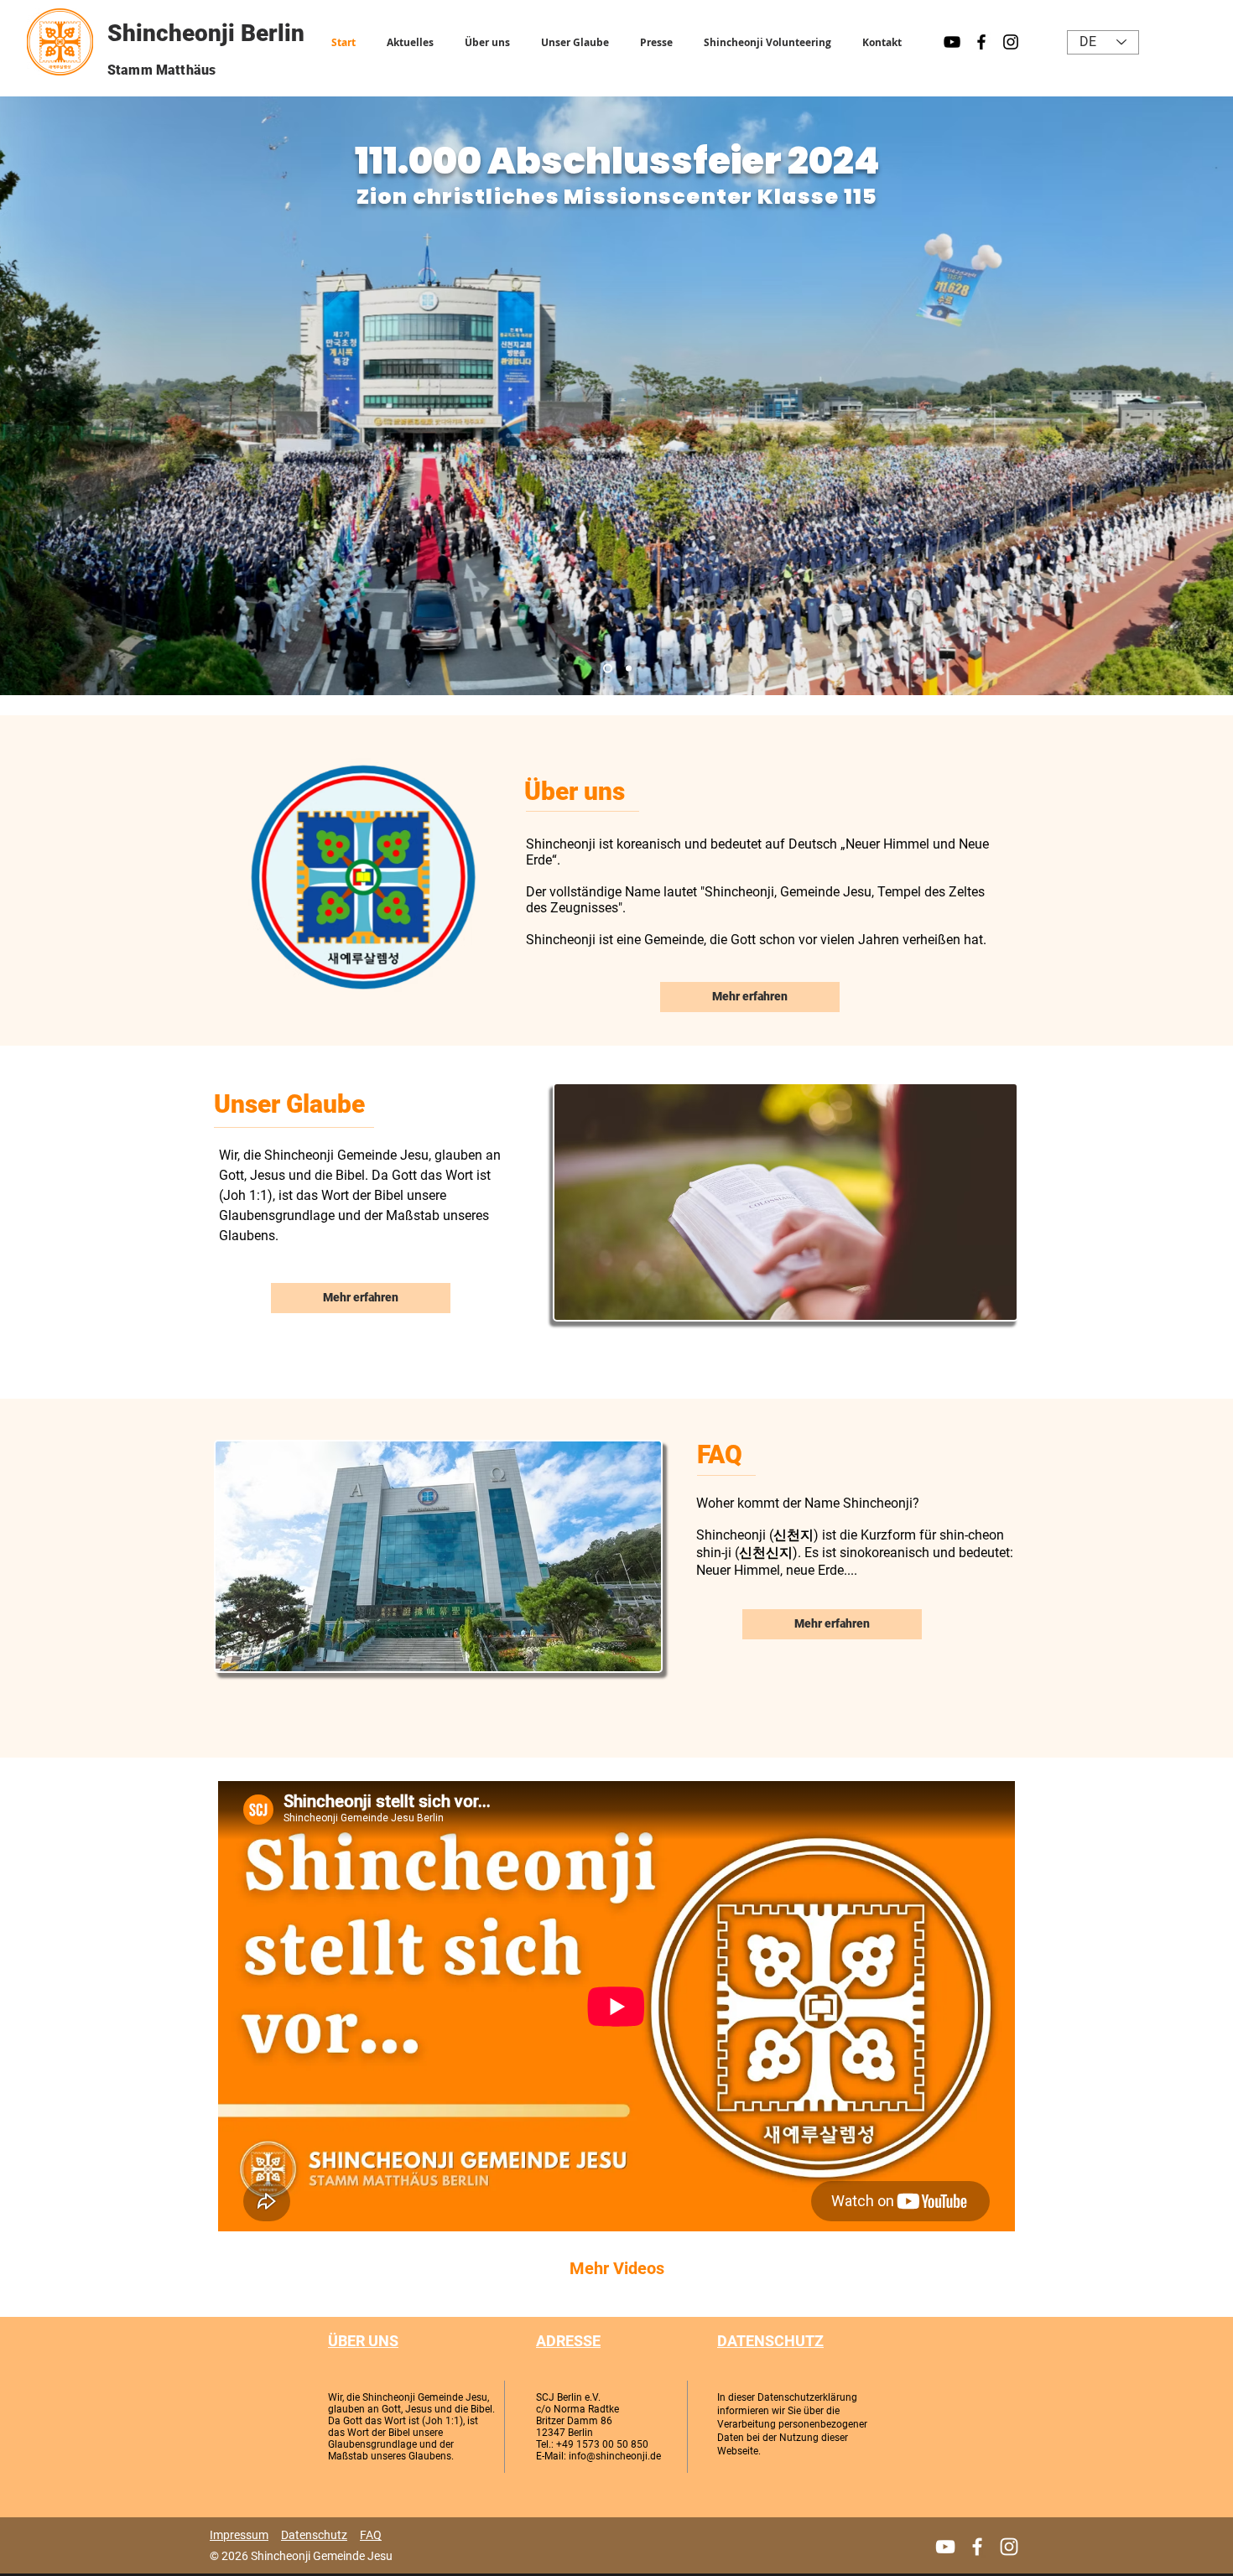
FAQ (371, 2535)
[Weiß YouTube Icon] (945, 2547)
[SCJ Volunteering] (627, 669)
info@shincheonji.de (615, 2456)
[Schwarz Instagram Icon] (1011, 42)
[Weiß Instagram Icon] (1009, 2547)
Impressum (239, 2535)
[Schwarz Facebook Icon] (981, 42)
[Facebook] (977, 2547)
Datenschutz (314, 2535)
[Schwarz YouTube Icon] (952, 42)
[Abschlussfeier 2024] (606, 669)
